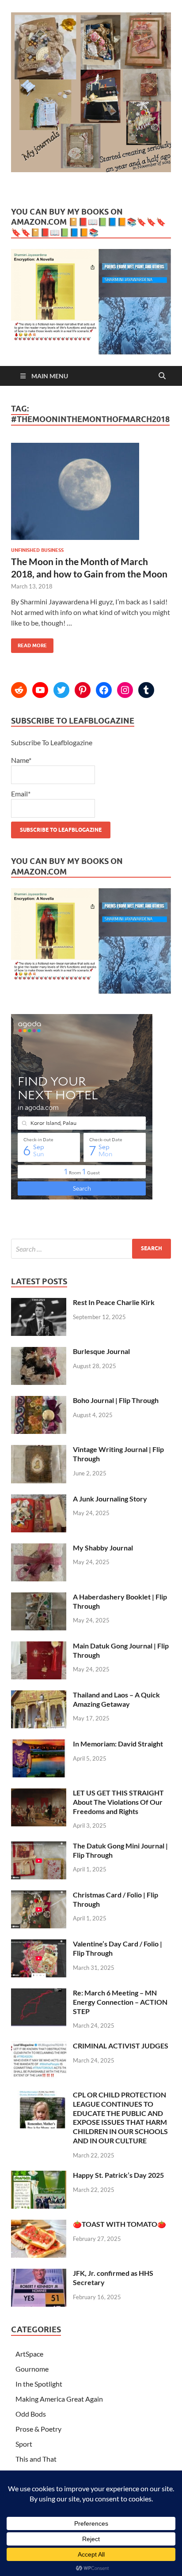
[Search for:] (91, 1249)
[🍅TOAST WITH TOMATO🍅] (39, 2225)
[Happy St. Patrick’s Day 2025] (39, 2176)
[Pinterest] (83, 690)
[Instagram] (125, 690)
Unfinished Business (37, 550)
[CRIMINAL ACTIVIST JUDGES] (39, 2046)
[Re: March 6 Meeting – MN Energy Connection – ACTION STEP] (39, 1993)
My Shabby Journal (103, 1548)
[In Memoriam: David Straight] (39, 1744)
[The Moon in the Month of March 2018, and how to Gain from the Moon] (91, 495)
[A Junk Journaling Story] (39, 1499)
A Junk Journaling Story (110, 1499)
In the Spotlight (39, 2384)
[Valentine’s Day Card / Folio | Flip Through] (39, 1944)
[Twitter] (61, 690)
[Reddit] (19, 690)
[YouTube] (40, 690)
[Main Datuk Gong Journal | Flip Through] (39, 1646)
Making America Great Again (59, 2399)
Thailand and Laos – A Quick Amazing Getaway (116, 1699)
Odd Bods (31, 2414)
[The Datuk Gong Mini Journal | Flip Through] (39, 1846)
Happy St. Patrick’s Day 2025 (118, 2175)
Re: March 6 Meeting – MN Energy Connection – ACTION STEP (120, 2002)
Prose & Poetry (38, 2429)
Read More (29, 643)
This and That (36, 2459)
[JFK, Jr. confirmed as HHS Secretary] (39, 2274)
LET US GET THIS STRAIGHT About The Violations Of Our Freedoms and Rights (118, 1802)
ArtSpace (29, 2354)
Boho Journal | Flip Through (116, 1400)
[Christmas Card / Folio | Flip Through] (39, 1895)
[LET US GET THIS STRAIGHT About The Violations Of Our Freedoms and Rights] (39, 1793)
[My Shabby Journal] (39, 1548)
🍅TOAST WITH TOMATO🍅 (119, 2224)
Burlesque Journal (101, 1351)
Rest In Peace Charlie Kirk (114, 1302)
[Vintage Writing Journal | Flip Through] (39, 1450)
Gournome (32, 2369)
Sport (24, 2444)
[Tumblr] (146, 690)
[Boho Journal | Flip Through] (39, 1401)
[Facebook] (104, 690)
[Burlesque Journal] (39, 1352)
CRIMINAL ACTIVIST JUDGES (121, 2046)
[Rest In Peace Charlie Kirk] (39, 1303)
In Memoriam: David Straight (118, 1744)
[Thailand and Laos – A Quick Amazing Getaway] (39, 1695)
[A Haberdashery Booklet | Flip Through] (39, 1597)
